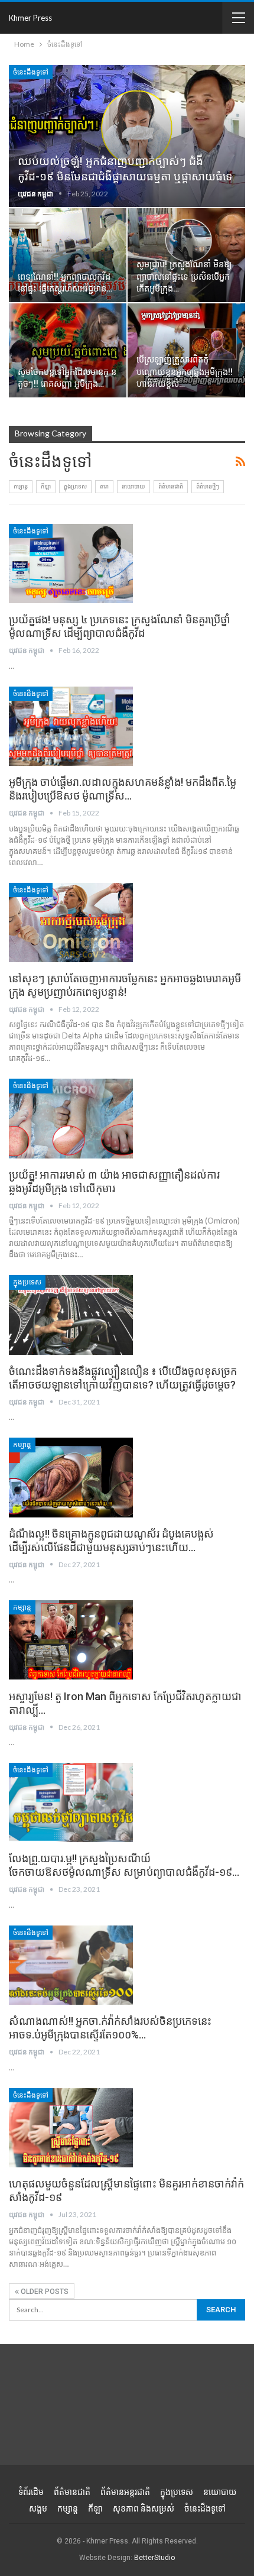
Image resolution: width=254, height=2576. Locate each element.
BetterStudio (154, 2558)
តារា (104, 486)
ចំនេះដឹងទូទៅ (31, 72)
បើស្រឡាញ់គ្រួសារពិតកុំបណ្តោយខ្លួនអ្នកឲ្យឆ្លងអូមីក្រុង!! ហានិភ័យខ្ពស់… (185, 372)
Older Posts (44, 2292)
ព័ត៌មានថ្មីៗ (208, 486)
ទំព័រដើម (31, 2492)
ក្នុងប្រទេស (75, 486)
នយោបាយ (133, 486)
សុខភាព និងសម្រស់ (144, 2509)
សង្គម (38, 2509)
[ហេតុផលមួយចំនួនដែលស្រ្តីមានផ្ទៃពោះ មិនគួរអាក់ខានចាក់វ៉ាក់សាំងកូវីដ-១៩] (71, 2128)
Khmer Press (30, 18)
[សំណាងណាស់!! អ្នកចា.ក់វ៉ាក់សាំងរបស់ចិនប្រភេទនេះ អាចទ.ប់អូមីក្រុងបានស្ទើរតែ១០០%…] (71, 1965)
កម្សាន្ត (21, 486)
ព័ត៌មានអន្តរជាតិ (125, 2492)
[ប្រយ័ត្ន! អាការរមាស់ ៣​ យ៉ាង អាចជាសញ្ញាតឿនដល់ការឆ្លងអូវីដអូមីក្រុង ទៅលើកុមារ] (71, 1118)
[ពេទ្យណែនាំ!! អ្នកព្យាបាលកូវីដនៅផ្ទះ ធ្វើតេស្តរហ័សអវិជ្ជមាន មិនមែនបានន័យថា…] (68, 255)
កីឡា (46, 486)
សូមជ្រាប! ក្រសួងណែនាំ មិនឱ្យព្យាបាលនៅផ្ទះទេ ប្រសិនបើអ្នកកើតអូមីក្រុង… (184, 277)
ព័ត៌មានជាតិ (171, 486)
